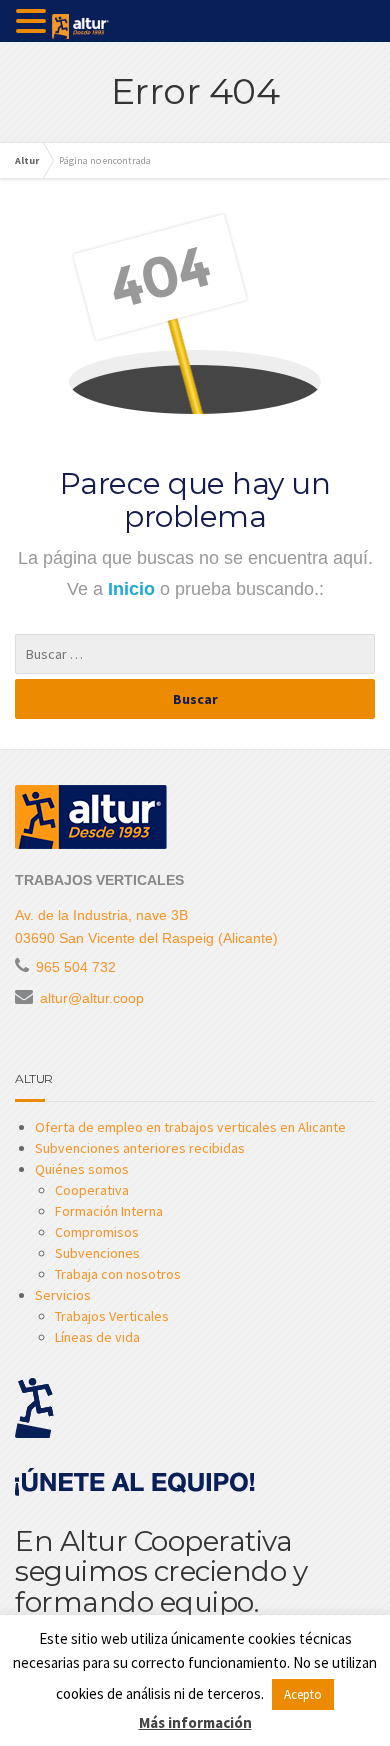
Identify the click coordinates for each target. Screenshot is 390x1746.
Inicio (134, 589)
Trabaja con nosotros (118, 1274)
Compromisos (97, 1232)
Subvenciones (97, 1253)
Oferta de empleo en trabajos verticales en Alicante (190, 1127)
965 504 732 (76, 967)
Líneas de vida (97, 1337)
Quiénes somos (82, 1169)
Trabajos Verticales (112, 1316)
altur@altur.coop (92, 998)
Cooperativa (92, 1190)
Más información (195, 1722)
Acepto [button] (303, 1694)
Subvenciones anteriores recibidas (140, 1148)
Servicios (63, 1295)
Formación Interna (109, 1211)
